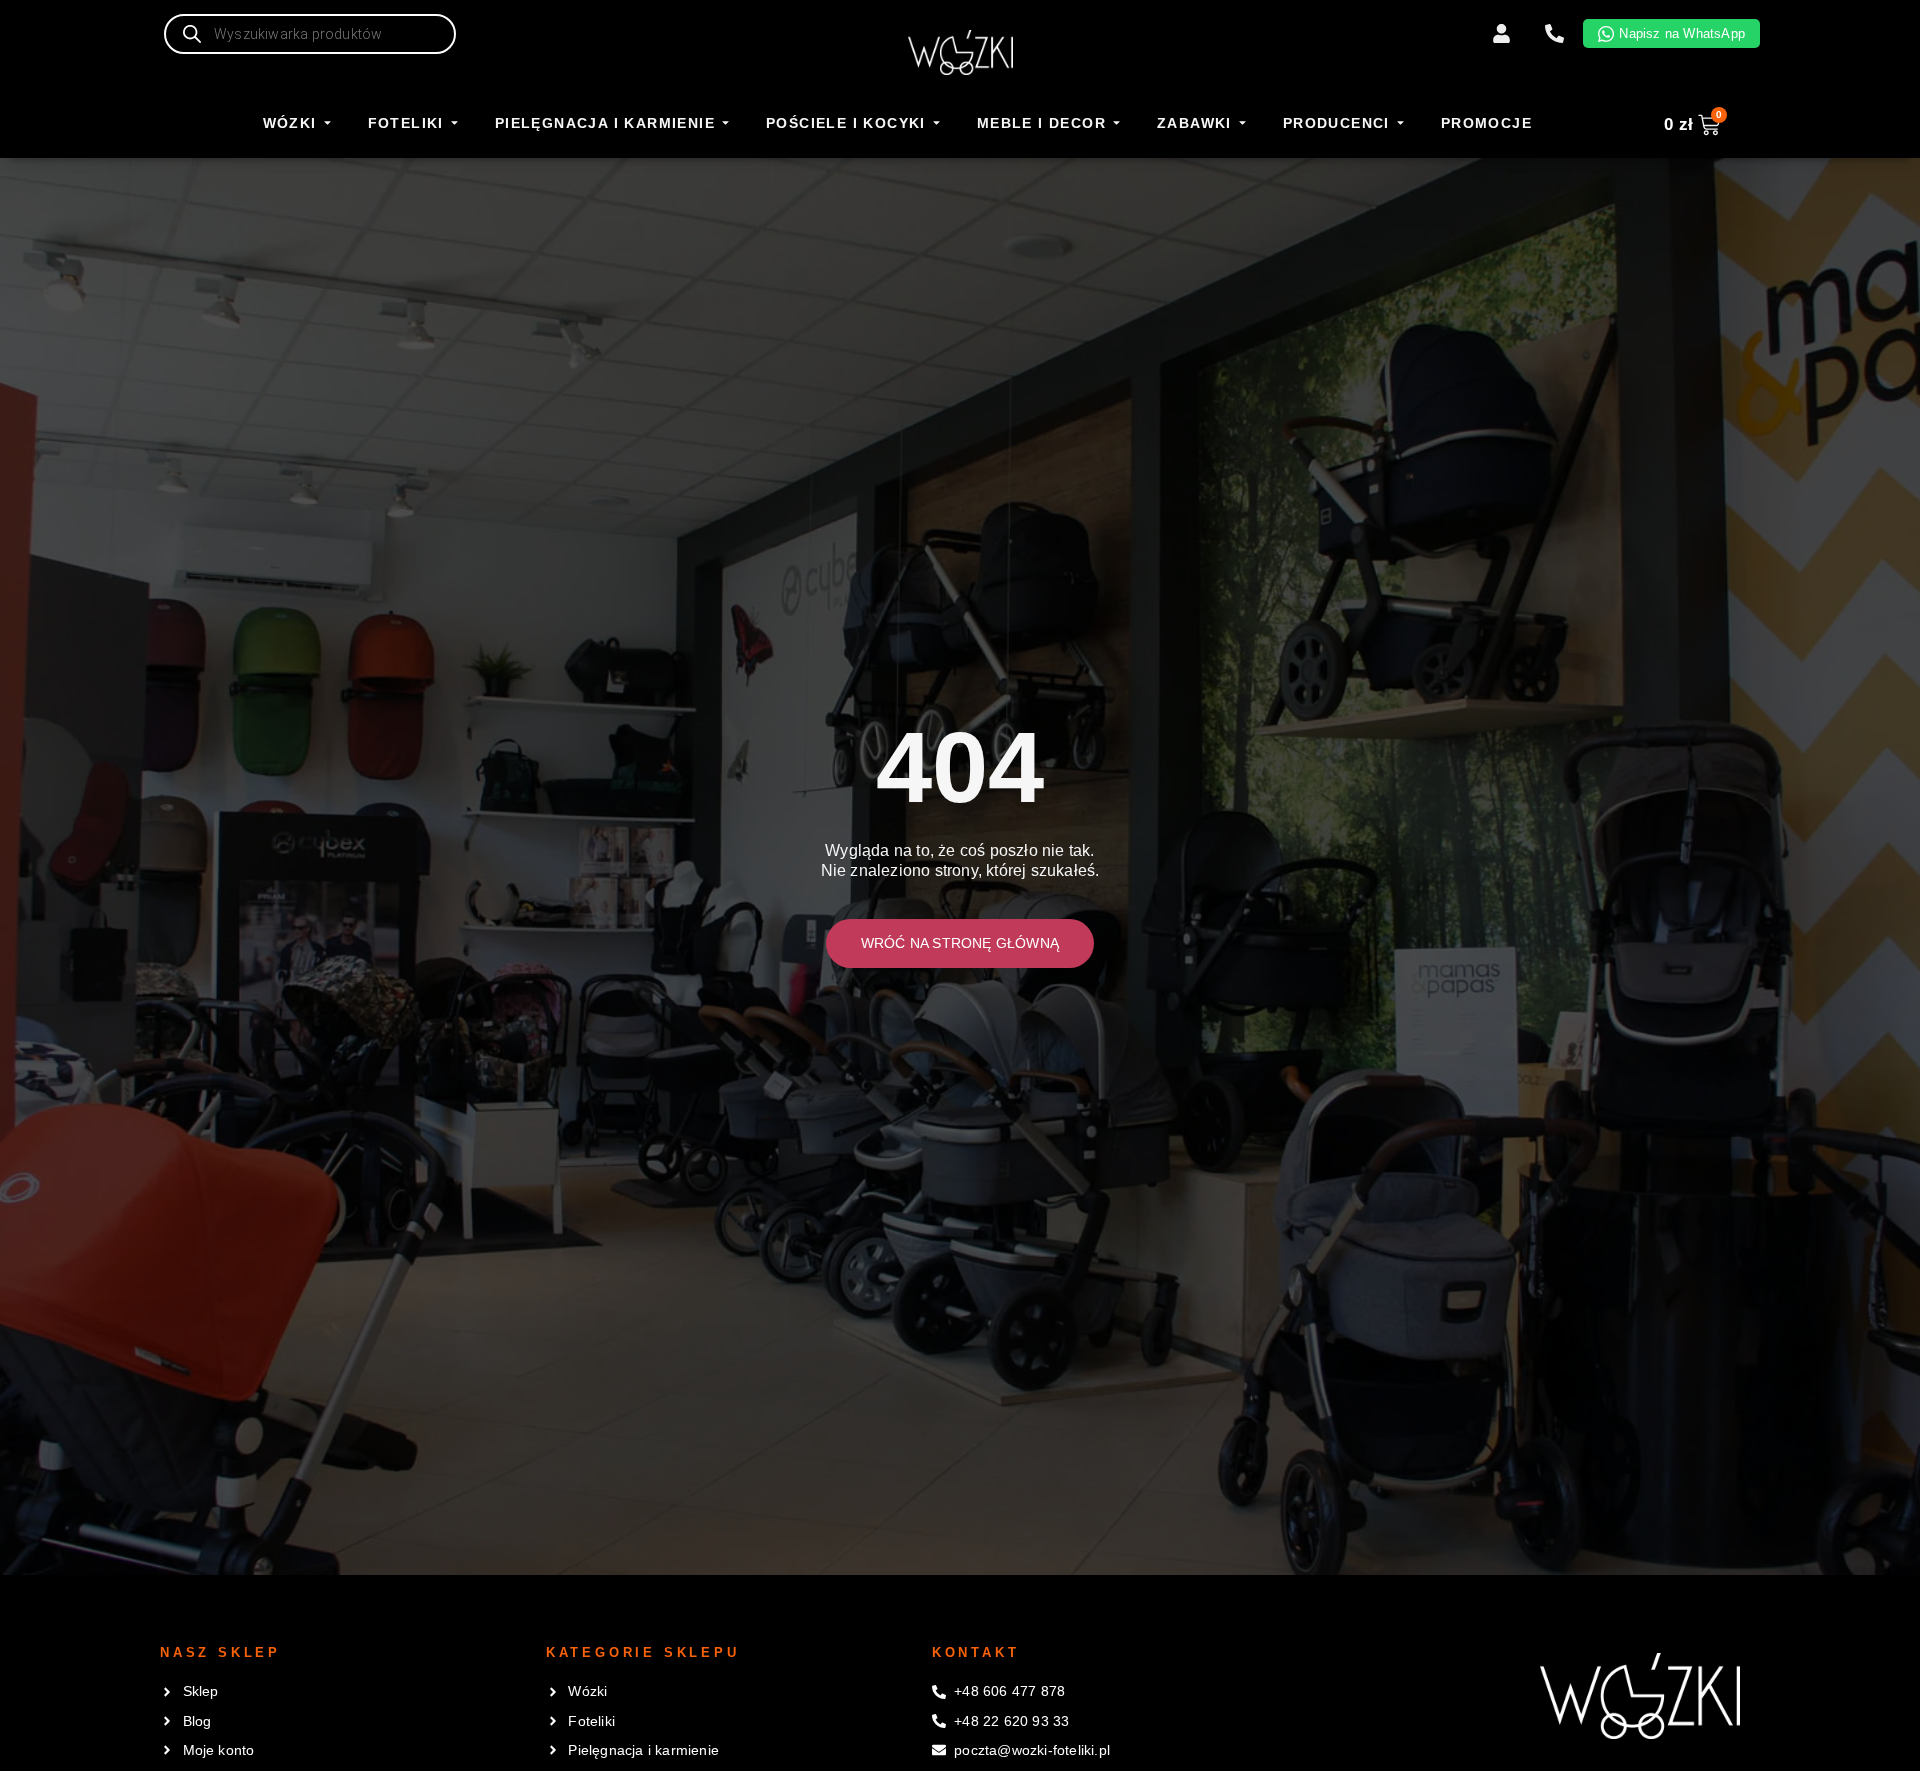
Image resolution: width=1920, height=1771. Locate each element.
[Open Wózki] (327, 124)
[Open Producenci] (1400, 124)
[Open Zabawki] (1242, 124)
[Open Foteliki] (454, 124)
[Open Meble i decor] (1116, 124)
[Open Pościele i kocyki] (936, 124)
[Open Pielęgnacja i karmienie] (725, 124)
